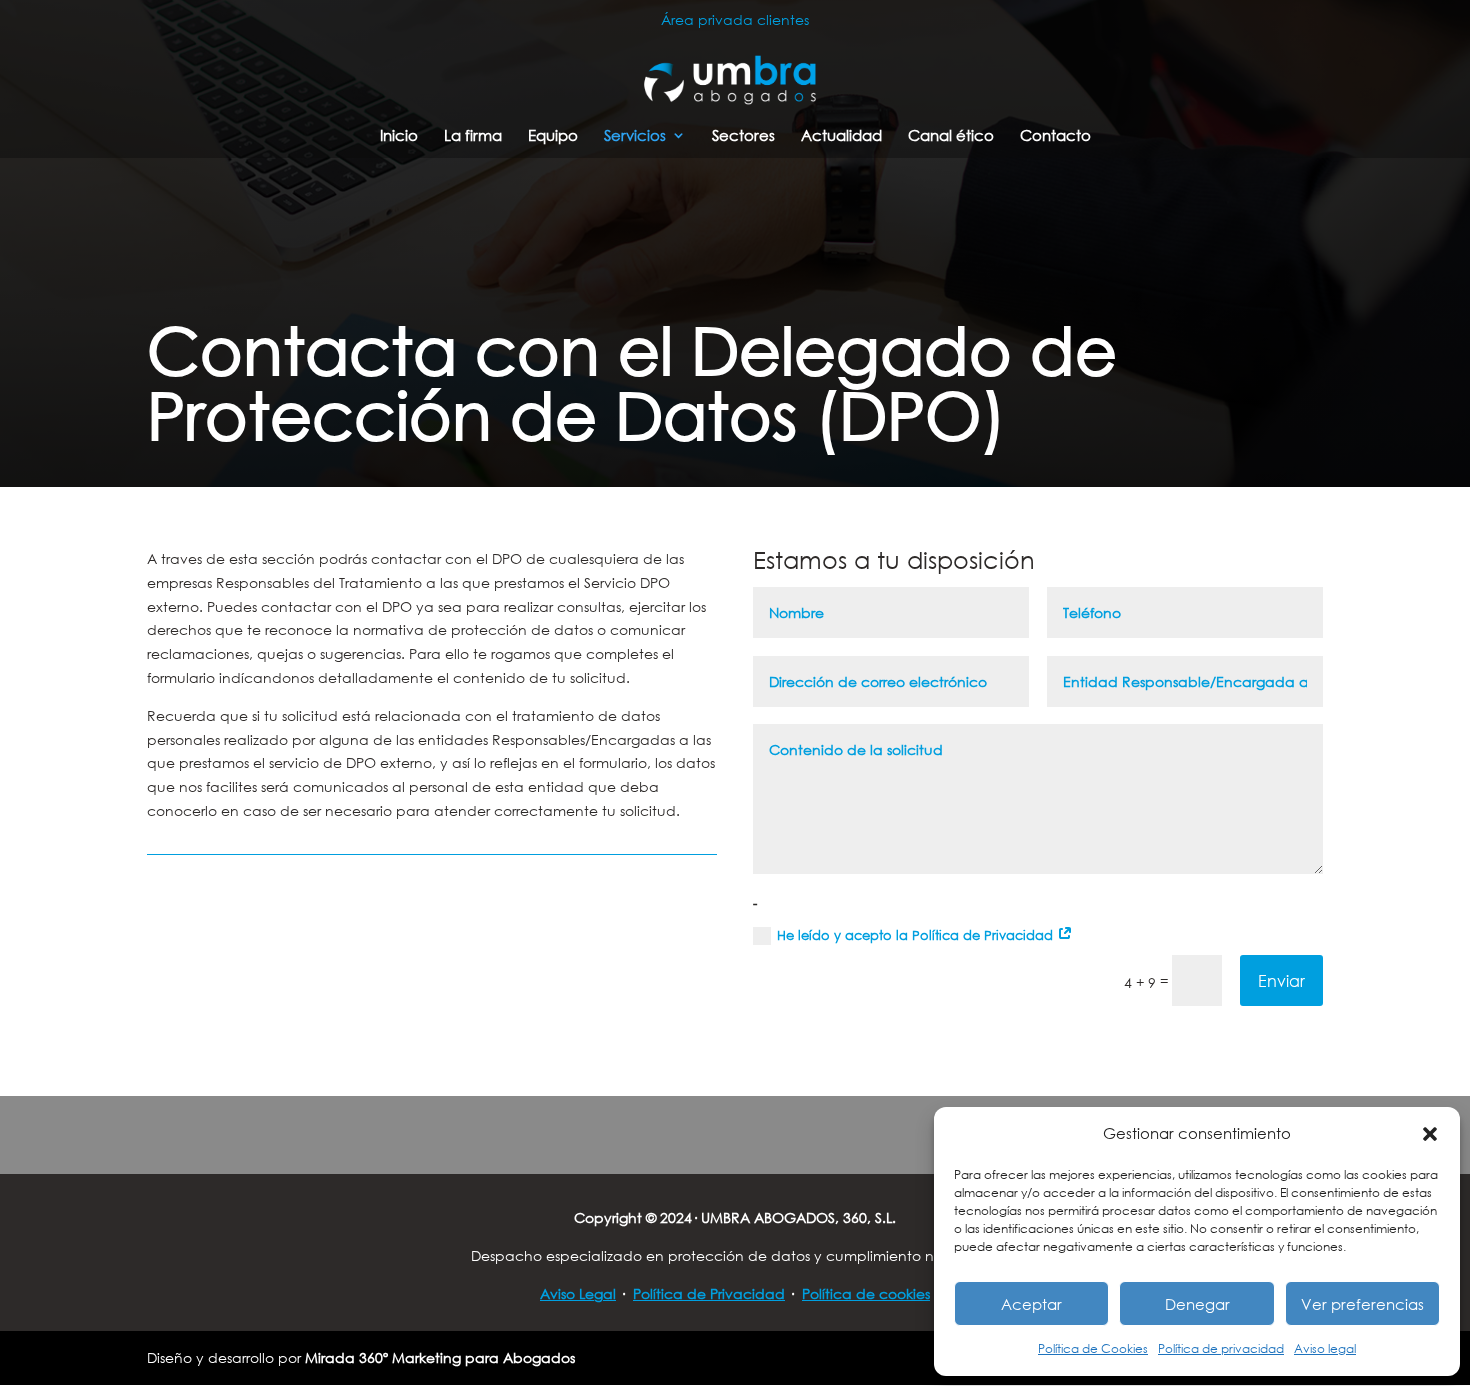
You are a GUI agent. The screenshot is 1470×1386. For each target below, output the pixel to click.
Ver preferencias (1362, 1304)
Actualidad (841, 136)
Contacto (1055, 136)
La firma (473, 136)
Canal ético (951, 136)
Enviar (1281, 980)
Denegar (1197, 1304)
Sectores (743, 136)
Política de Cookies (1093, 1348)
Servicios (635, 136)
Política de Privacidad (709, 1293)
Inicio (399, 136)
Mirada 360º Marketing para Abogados (440, 1357)
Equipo (553, 136)
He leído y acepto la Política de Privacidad (917, 935)
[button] (1430, 1134)
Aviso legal (1325, 1348)
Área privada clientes (735, 19)
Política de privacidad (1221, 1348)
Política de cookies (866, 1293)
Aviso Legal (578, 1293)
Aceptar (1031, 1304)
